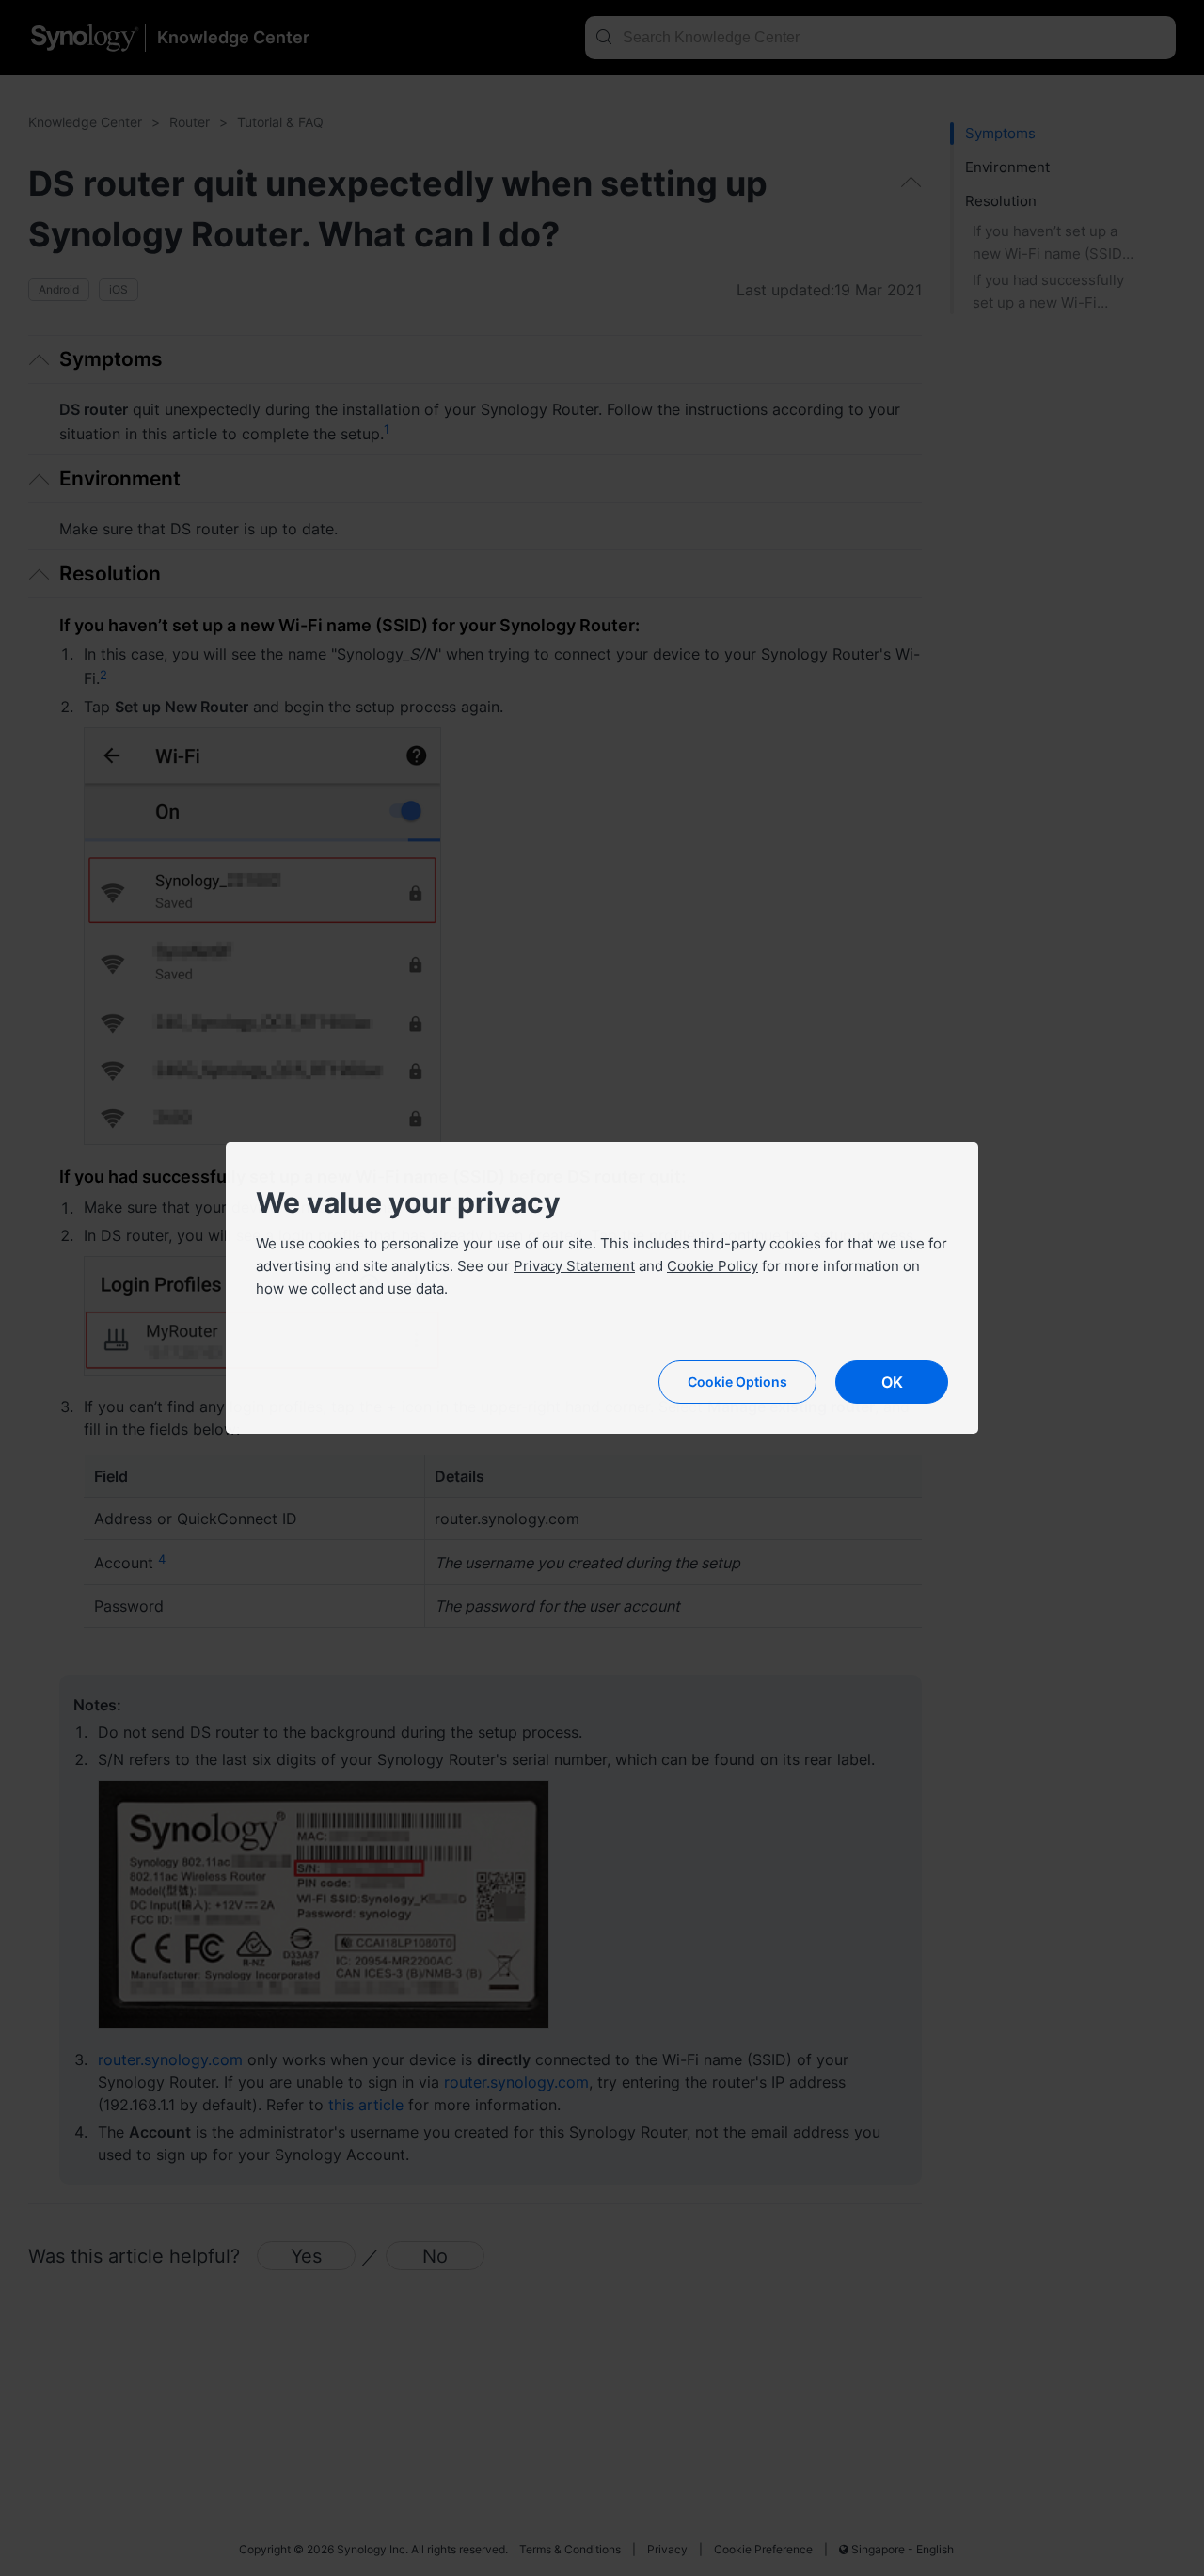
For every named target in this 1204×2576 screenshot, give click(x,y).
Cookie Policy (713, 1266)
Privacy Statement (574, 1266)
